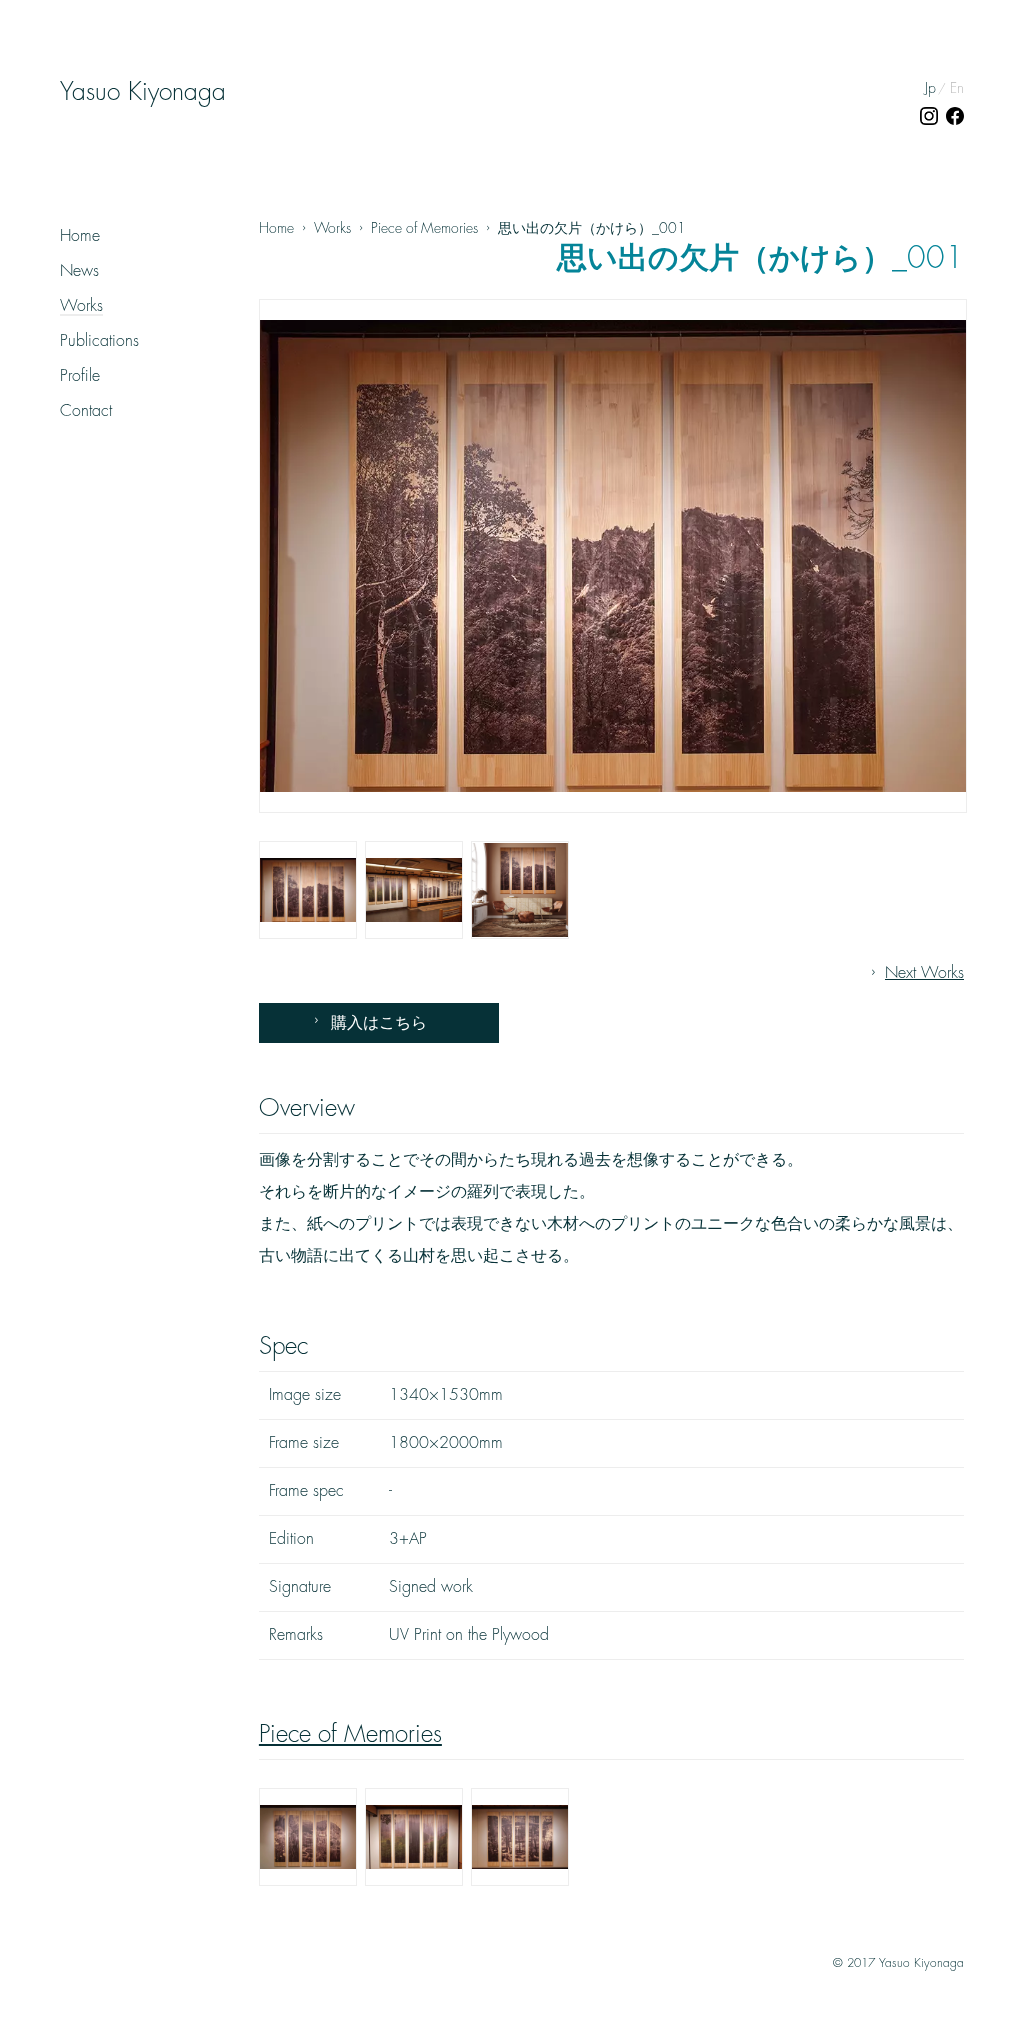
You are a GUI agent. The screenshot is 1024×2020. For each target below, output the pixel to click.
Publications (99, 341)
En (957, 88)
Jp (930, 88)
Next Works (924, 973)
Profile (80, 376)
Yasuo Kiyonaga (143, 92)
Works (81, 306)
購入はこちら (379, 1023)
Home (80, 236)
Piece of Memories (350, 1734)
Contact (86, 411)
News (79, 271)
